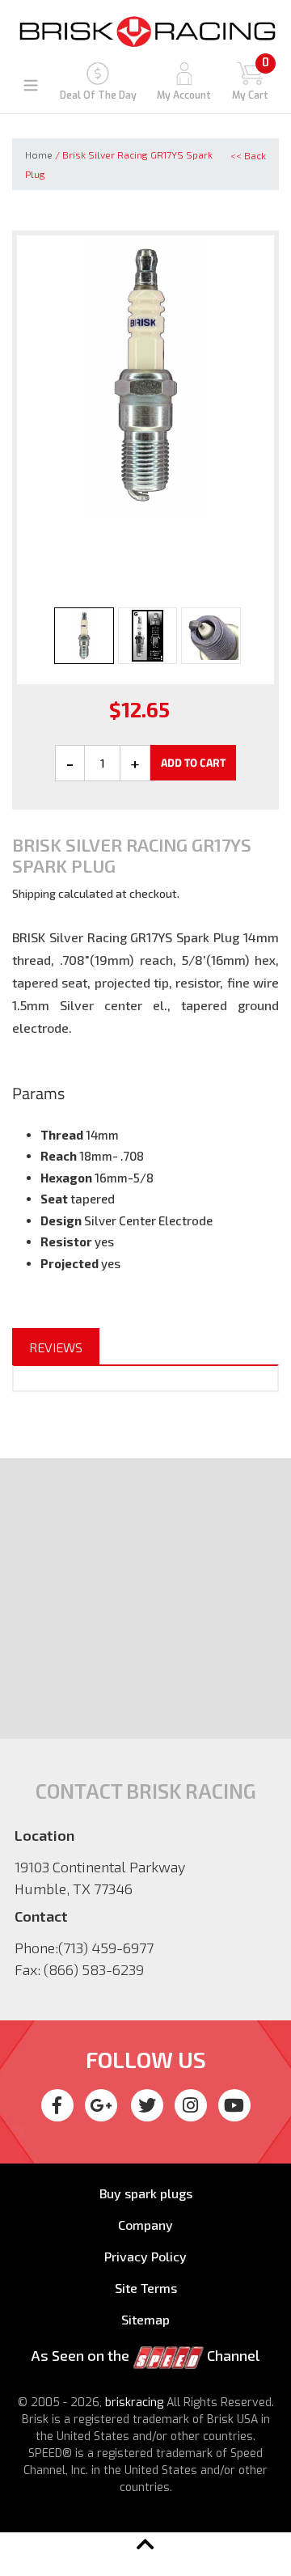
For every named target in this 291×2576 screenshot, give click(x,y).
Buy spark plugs (146, 2193)
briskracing (134, 2403)
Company (145, 2225)
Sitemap (145, 2319)
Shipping (34, 893)
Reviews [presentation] (56, 1347)
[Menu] (31, 83)
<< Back (248, 155)
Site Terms (146, 2288)
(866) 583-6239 (94, 1969)
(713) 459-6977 (106, 1948)
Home (39, 154)
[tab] (56, 1347)
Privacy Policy (145, 2256)
